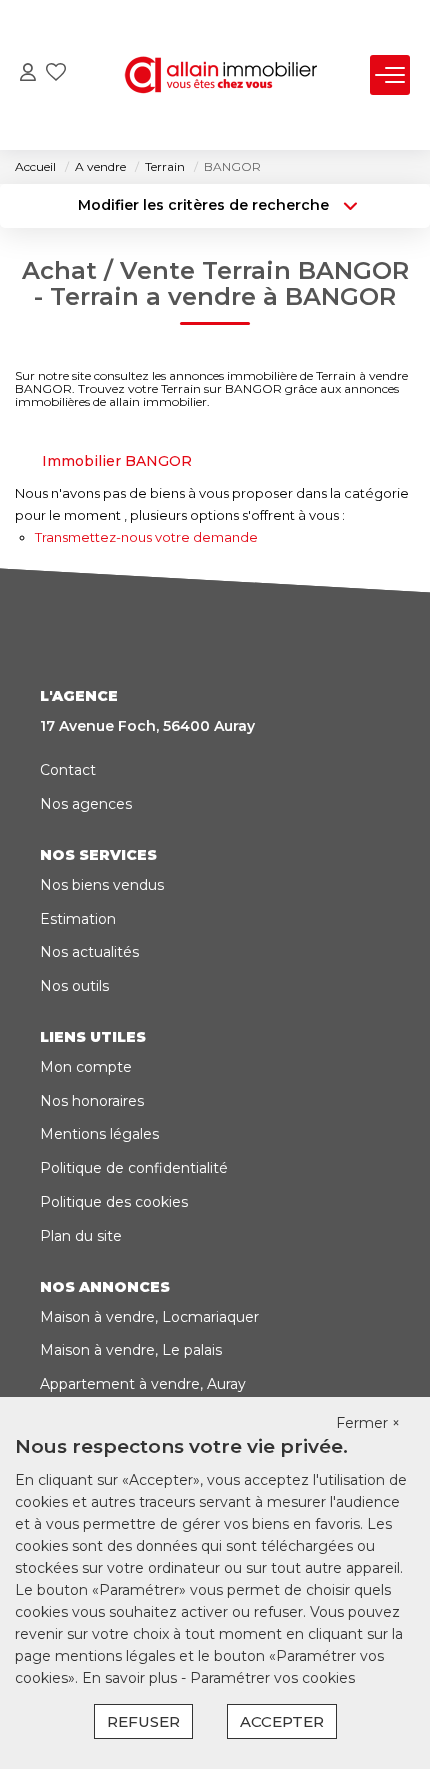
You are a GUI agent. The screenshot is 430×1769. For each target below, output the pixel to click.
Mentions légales (99, 1134)
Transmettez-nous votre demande (146, 537)
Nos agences (86, 804)
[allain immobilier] (221, 75)
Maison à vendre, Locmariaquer (149, 1317)
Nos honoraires (92, 1101)
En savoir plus (131, 1678)
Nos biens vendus (102, 885)
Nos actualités (89, 952)
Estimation (78, 919)
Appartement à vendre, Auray (143, 1384)
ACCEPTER (282, 1721)
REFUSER (143, 1721)
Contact (68, 770)
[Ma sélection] (56, 74)
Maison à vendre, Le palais (131, 1350)
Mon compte (86, 1067)
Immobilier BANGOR (117, 461)
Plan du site (81, 1236)
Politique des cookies (114, 1202)
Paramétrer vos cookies (272, 1678)
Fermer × (368, 1423)
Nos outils (74, 986)
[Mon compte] (28, 74)
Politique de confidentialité (134, 1168)
